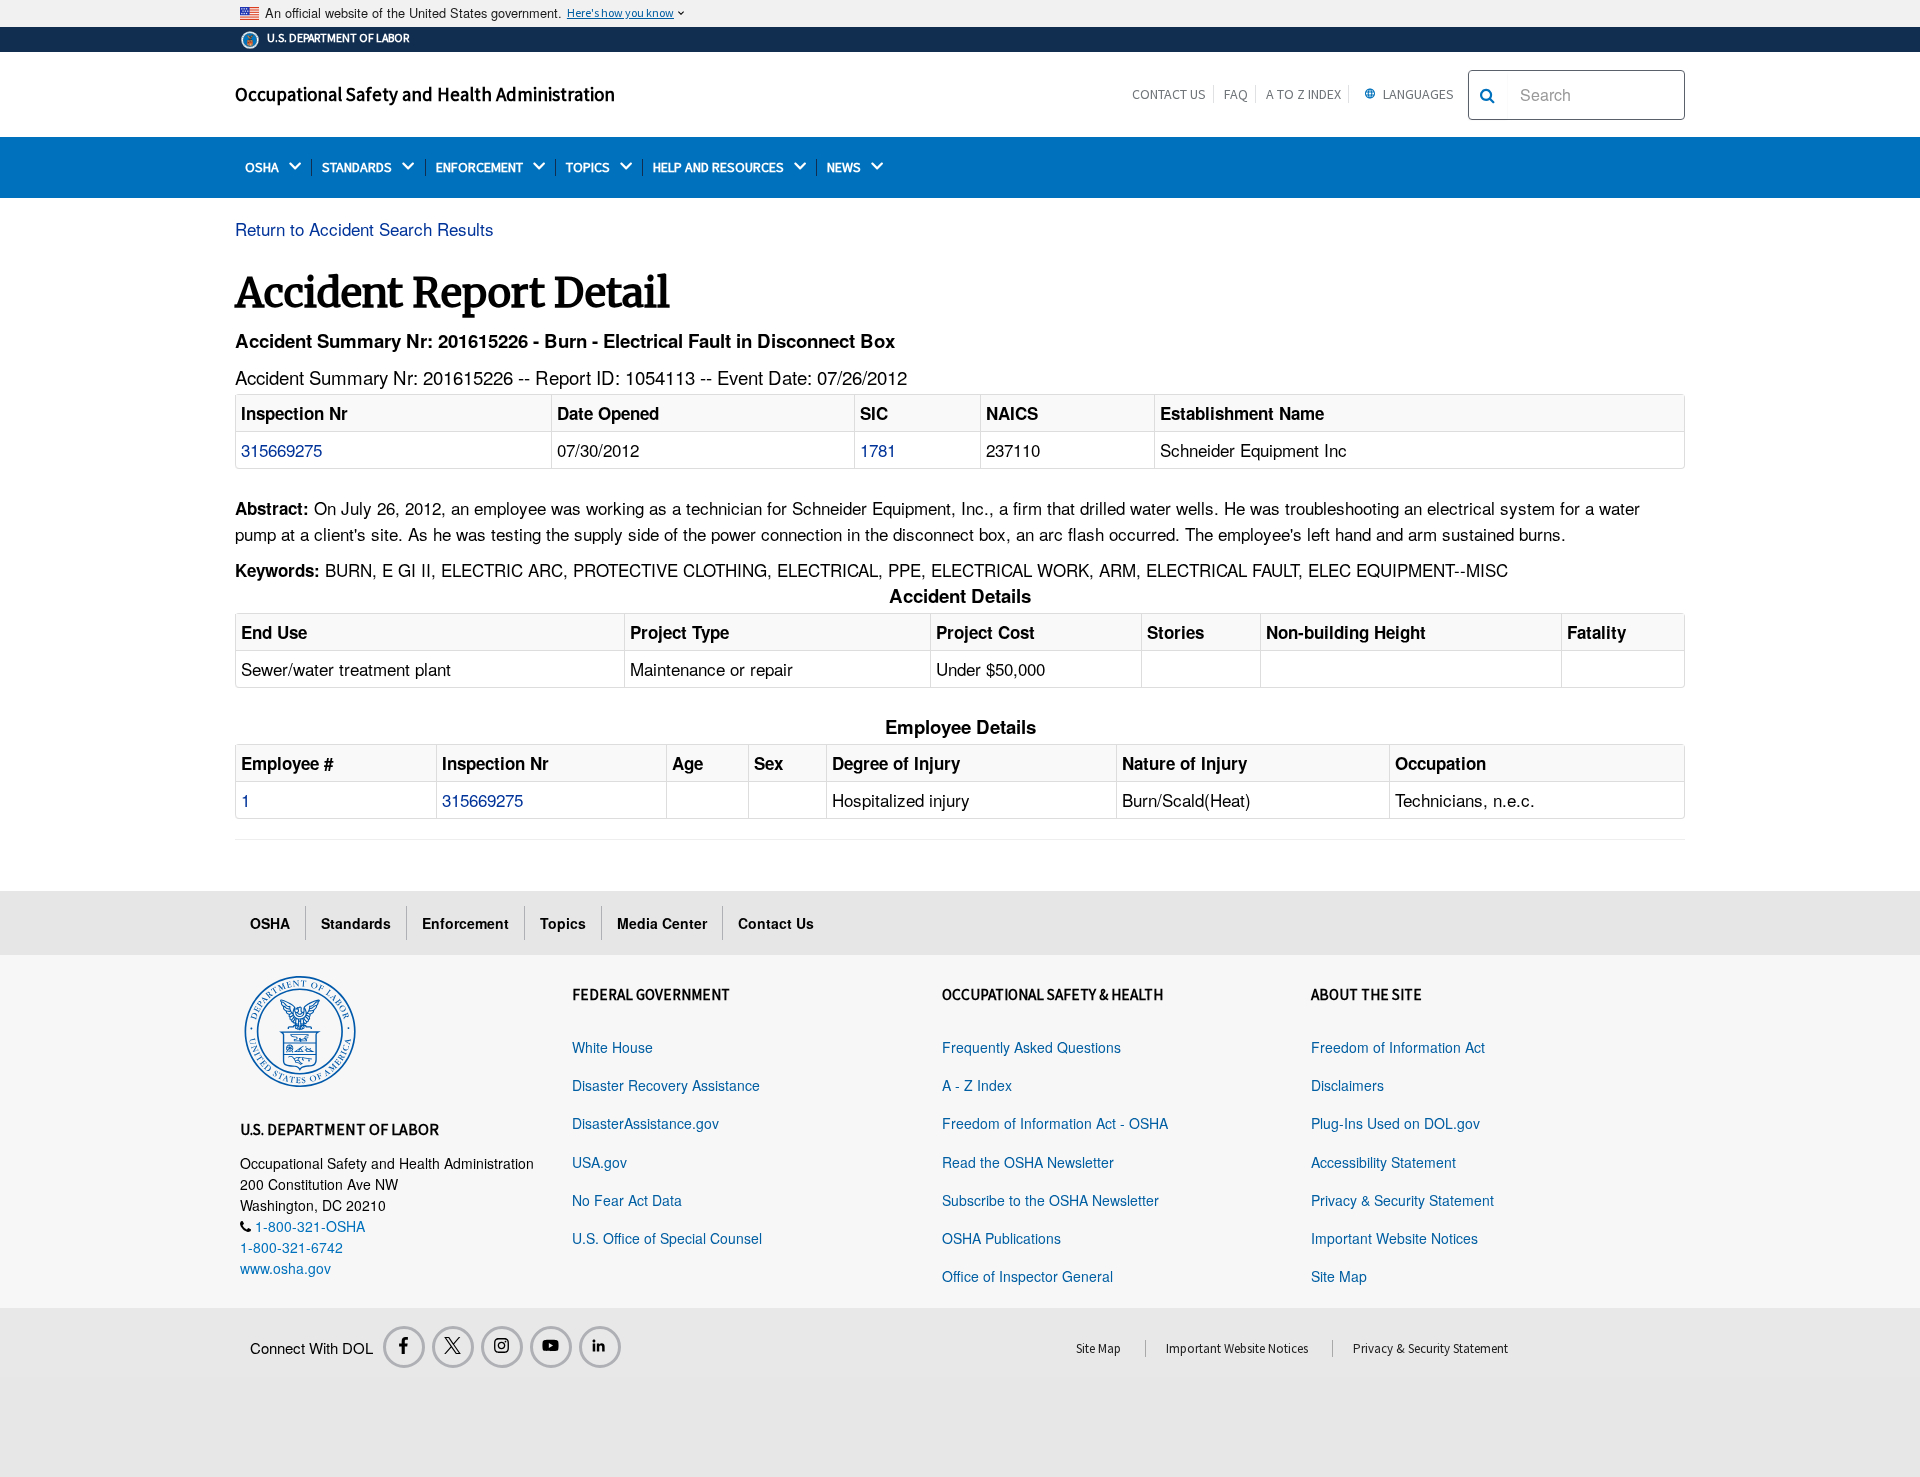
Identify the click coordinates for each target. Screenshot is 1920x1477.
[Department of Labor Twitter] (453, 1347)
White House (612, 1047)
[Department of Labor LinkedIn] (600, 1347)
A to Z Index (1303, 94)
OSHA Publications (1001, 1238)
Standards (356, 923)
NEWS (845, 167)
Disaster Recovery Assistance (666, 1085)
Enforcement (465, 923)
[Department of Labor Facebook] (404, 1347)
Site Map (1339, 1276)
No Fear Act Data (627, 1200)
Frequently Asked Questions (1031, 1047)
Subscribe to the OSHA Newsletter (1050, 1200)
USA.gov (599, 1162)
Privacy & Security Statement (1402, 1200)
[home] (300, 1028)
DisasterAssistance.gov (645, 1123)
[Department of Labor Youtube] (551, 1347)
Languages (1417, 94)
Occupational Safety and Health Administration (425, 94)
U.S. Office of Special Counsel (667, 1238)
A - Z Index (977, 1085)
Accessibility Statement (1383, 1162)
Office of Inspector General (1027, 1276)
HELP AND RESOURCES (720, 167)
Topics (563, 923)
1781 (878, 449)
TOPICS (589, 167)
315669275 (281, 449)
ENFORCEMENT (481, 167)
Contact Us (1169, 94)
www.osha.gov (285, 1268)
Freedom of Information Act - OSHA (1055, 1123)
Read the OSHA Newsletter (1028, 1162)
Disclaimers (1347, 1085)
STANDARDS (358, 167)
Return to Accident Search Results (364, 228)
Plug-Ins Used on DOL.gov (1395, 1123)
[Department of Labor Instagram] (502, 1347)
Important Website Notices (1394, 1238)
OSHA (263, 167)
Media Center (662, 923)
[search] (1487, 95)
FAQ (1236, 94)
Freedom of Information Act (1398, 1047)
